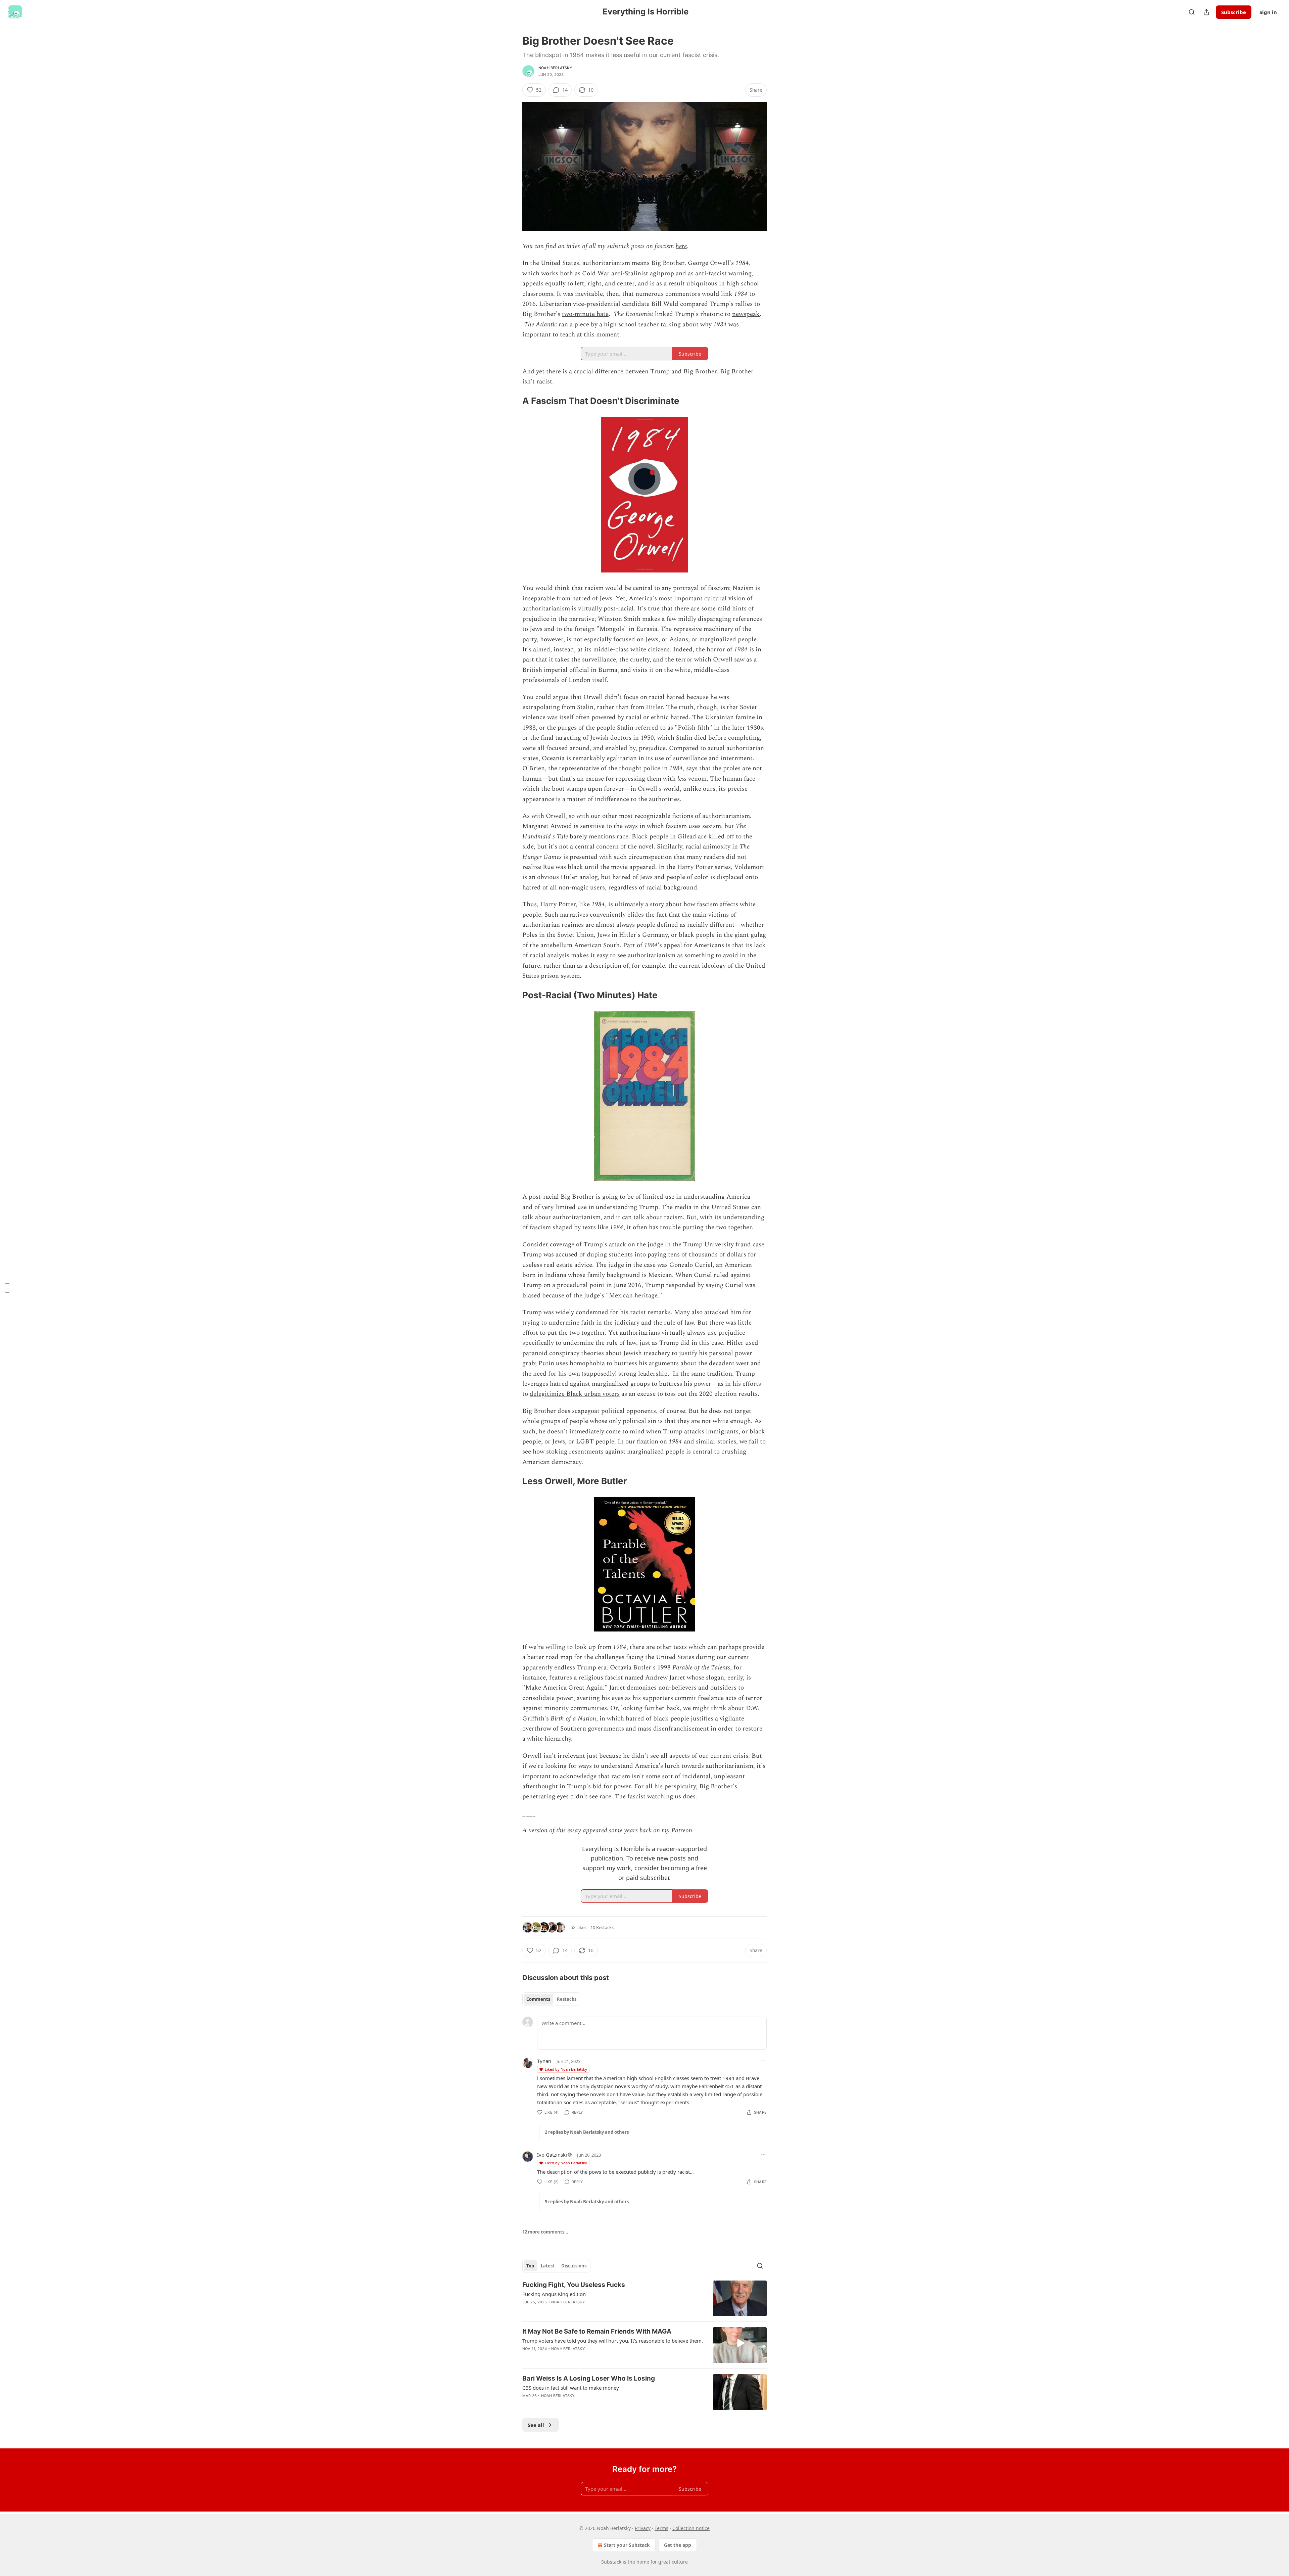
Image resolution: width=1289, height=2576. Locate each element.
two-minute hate (585, 314)
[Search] (1192, 12)
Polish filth (694, 728)
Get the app (678, 2545)
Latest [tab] (548, 2266)
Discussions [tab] (574, 2266)
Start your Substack (627, 2545)
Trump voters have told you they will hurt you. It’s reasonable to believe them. (613, 2341)
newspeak (746, 314)
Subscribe (1234, 12)
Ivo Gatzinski (552, 2155)
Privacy (643, 2528)
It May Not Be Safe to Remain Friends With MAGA (597, 2331)
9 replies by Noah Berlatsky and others (587, 2202)
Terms (661, 2528)
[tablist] (551, 1999)
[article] (644, 2298)
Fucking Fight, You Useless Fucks (574, 2285)
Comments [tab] (538, 1999)
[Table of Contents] (7, 1288)
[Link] (513, 401)
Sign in (1268, 12)
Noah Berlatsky (555, 68)
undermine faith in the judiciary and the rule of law (621, 1323)
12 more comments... (545, 2232)
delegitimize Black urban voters (575, 1394)
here (681, 246)
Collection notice (691, 2528)
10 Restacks (602, 1927)
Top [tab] (530, 2266)
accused (567, 1255)
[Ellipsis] (763, 2061)
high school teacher (631, 325)
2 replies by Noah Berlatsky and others (587, 2132)
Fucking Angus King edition (554, 2294)
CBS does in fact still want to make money (571, 2388)
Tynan (544, 2061)
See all (536, 2425)
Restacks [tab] (567, 1999)
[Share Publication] (1206, 12)
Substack (611, 2562)
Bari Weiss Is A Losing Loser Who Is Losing (589, 2378)
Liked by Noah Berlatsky (566, 2069)
